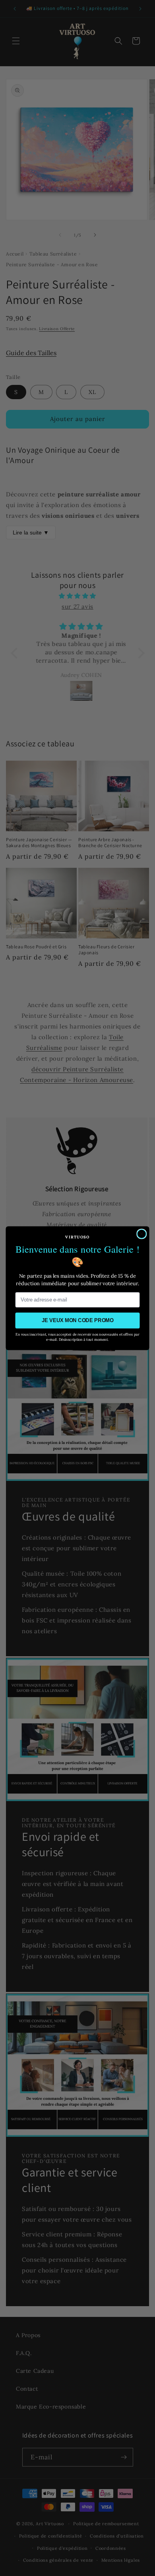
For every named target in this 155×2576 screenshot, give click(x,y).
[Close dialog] (141, 1234)
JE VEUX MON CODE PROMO (78, 1320)
